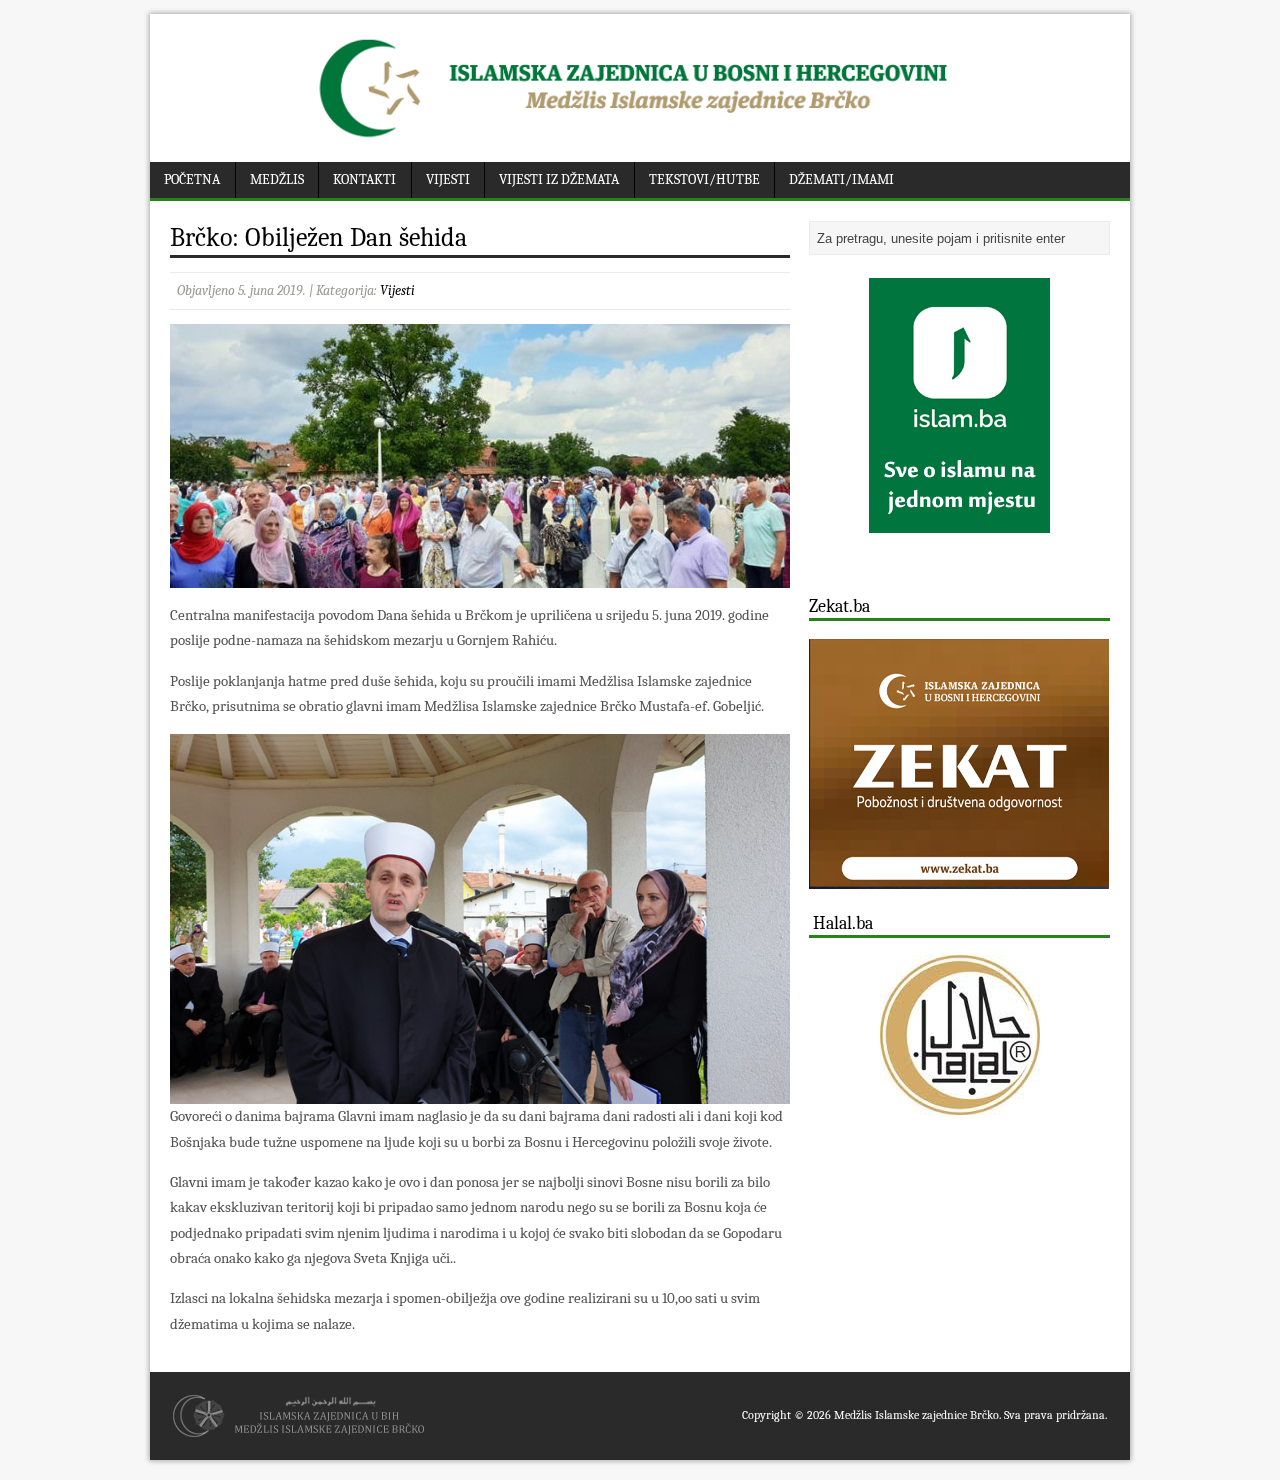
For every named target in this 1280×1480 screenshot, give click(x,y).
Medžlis (277, 179)
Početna (192, 179)
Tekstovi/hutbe (704, 179)
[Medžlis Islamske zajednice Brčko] (640, 137)
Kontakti (364, 179)
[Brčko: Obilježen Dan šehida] (480, 575)
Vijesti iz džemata (559, 179)
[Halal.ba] (959, 1035)
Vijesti (448, 179)
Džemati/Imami (841, 179)
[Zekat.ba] (959, 877)
